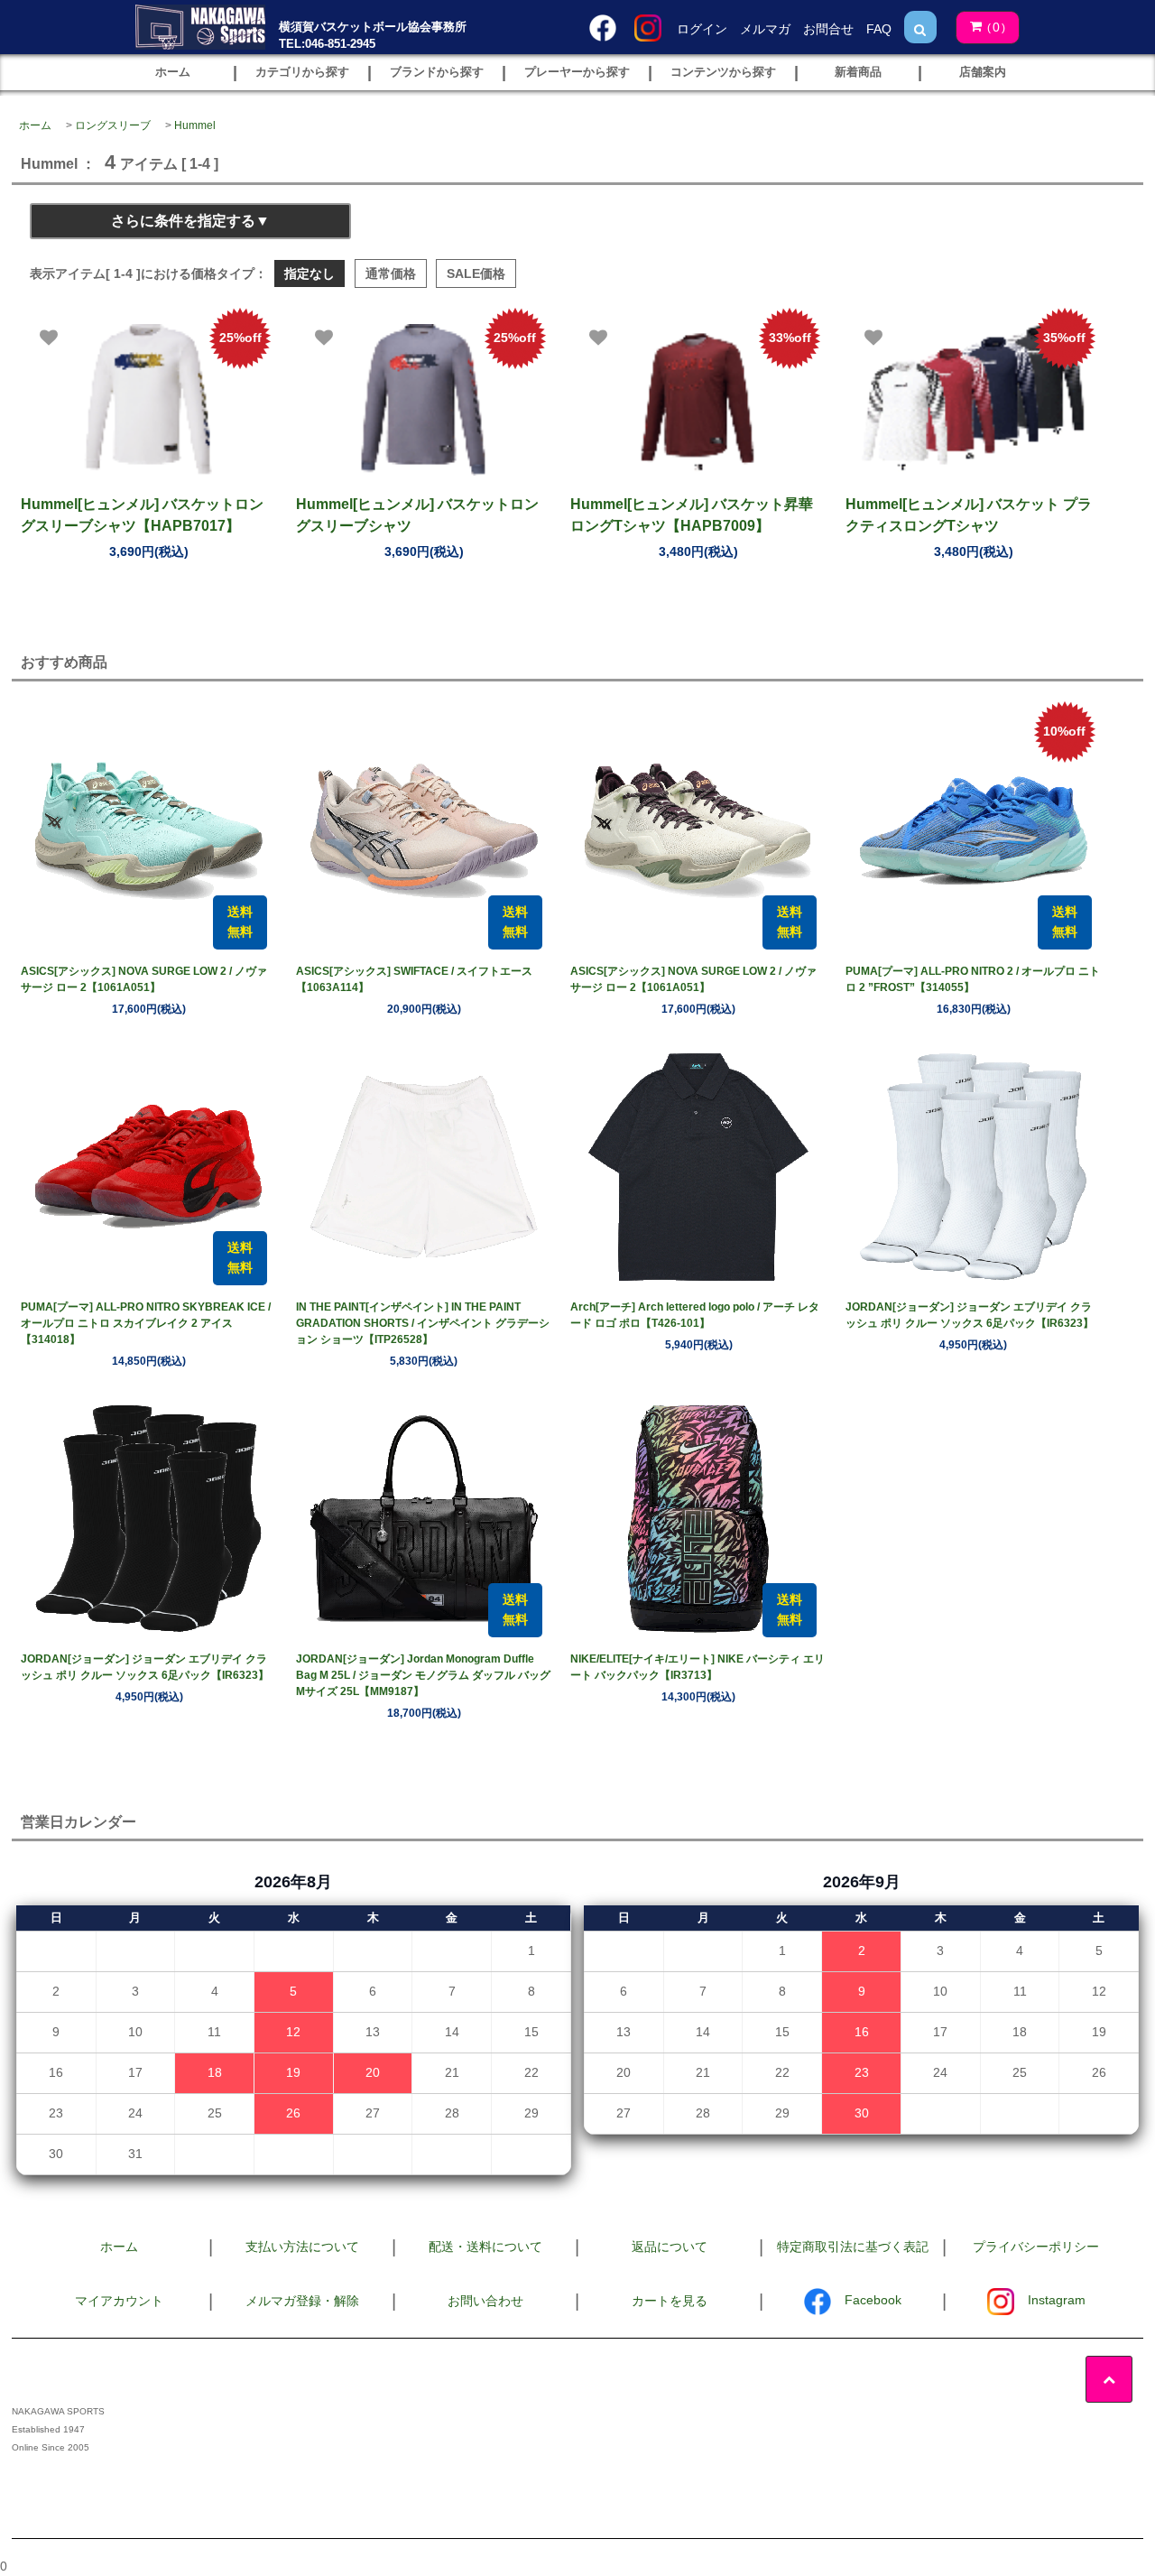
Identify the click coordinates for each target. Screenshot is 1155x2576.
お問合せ (828, 29)
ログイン (702, 29)
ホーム (35, 125)
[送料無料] (149, 830)
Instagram (1057, 2300)
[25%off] (149, 399)
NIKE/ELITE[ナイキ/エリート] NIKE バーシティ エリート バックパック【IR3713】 (698, 1667)
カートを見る (670, 2301)
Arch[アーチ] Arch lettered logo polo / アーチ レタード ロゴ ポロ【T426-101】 (695, 1315)
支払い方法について (302, 2247)
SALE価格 (476, 273)
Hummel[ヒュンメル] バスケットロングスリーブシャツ (417, 515)
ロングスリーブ (113, 125)
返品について (670, 2247)
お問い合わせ (485, 2301)
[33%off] (698, 399)
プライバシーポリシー (1036, 2247)
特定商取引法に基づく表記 (853, 2247)
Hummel (195, 125)
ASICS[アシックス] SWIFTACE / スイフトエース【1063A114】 (414, 979)
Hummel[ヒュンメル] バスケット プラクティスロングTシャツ (969, 515)
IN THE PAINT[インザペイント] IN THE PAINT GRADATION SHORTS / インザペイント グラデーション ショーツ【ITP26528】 (423, 1323)
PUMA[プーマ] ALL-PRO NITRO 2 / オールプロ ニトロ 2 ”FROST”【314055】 (973, 979)
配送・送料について (485, 2247)
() (996, 27)
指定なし (310, 273)
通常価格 (391, 273)
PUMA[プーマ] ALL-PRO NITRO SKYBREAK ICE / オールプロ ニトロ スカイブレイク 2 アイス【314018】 (146, 1323)
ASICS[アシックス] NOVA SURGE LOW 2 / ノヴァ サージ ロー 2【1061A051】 (144, 979)
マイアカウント (119, 2301)
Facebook (873, 2300)
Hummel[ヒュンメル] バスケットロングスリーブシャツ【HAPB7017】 (142, 515)
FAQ (879, 29)
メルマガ (765, 29)
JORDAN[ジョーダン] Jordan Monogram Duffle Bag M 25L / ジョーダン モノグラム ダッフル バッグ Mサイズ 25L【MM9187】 (423, 1675)
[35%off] (974, 399)
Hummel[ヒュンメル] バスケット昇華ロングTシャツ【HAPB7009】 (692, 515)
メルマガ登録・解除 (302, 2301)
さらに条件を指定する (183, 221)
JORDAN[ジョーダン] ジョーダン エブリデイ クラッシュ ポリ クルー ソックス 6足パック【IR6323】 (970, 1315)
